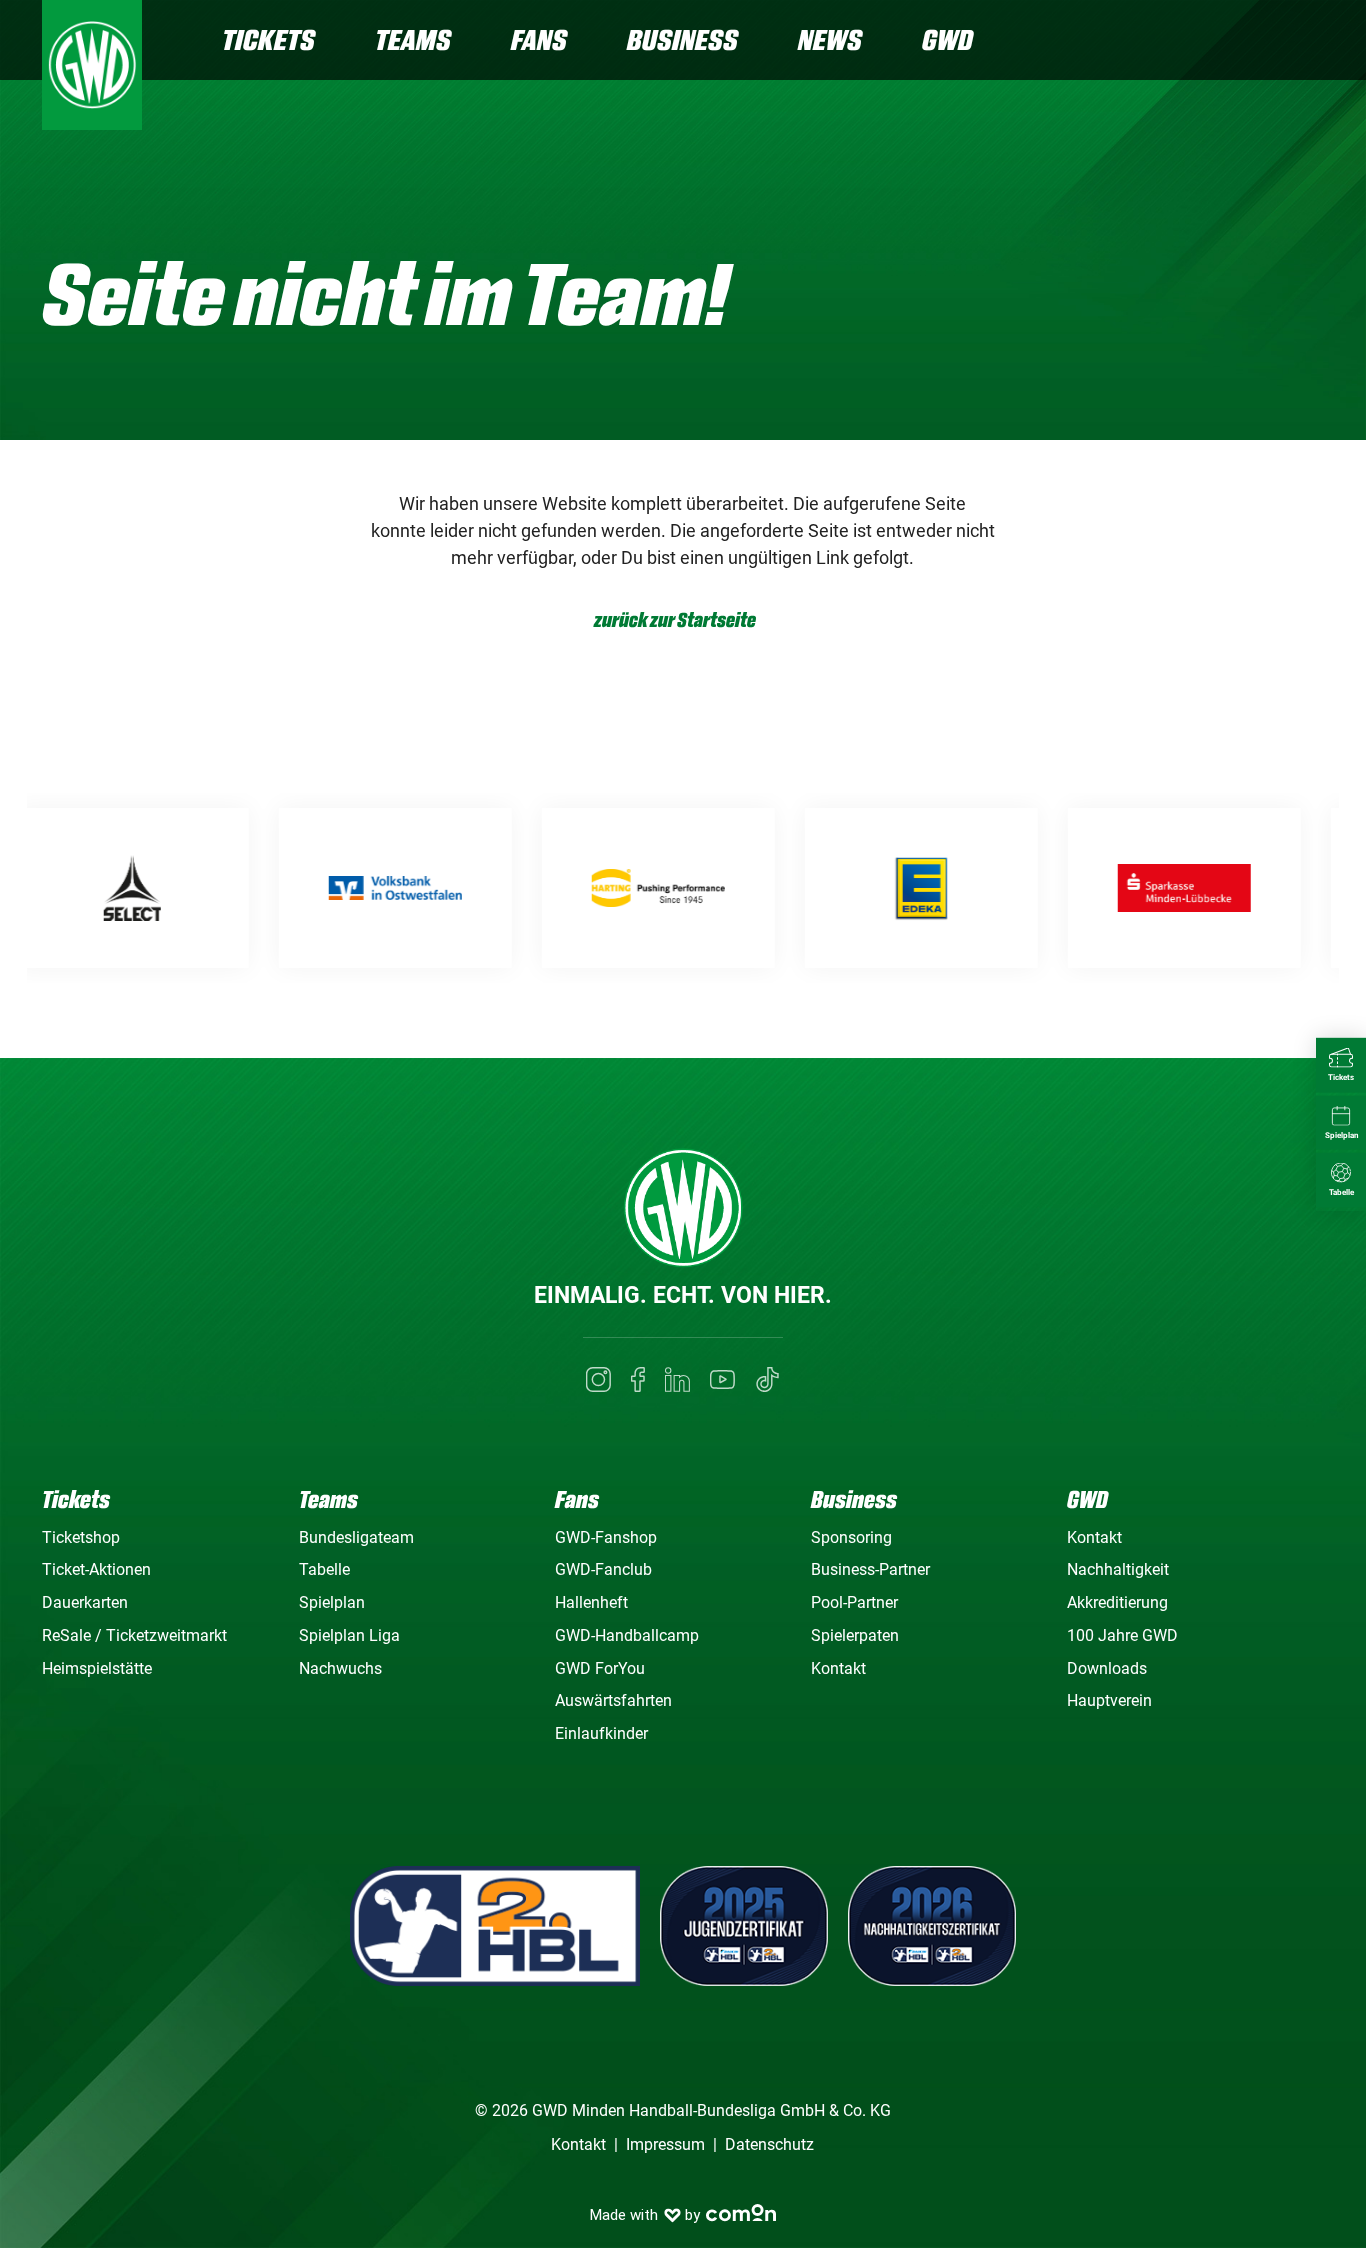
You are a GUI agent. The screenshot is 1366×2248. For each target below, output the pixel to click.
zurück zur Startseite (675, 620)
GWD (947, 39)
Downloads (1107, 1668)
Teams (413, 39)
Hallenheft (591, 1602)
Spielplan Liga (349, 1635)
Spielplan (332, 1602)
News (830, 39)
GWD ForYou (600, 1668)
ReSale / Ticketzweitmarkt (134, 1635)
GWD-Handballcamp (627, 1635)
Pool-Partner (854, 1602)
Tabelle (324, 1569)
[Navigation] (1308, 42)
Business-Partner (870, 1569)
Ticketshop (81, 1537)
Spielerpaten (855, 1635)
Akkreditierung (1117, 1602)
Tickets (268, 39)
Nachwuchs (340, 1668)
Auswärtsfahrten (613, 1700)
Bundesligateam (356, 1537)
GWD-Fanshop (606, 1537)
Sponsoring (851, 1537)
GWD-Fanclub (603, 1569)
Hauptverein (1109, 1700)
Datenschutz (769, 2144)
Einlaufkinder (601, 1733)
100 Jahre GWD (1122, 1635)
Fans (539, 39)
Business (682, 39)
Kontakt (838, 1668)
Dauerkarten (85, 1602)
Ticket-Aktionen (96, 1569)
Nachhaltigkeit (1118, 1569)
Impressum (665, 2144)
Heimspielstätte (97, 1668)
